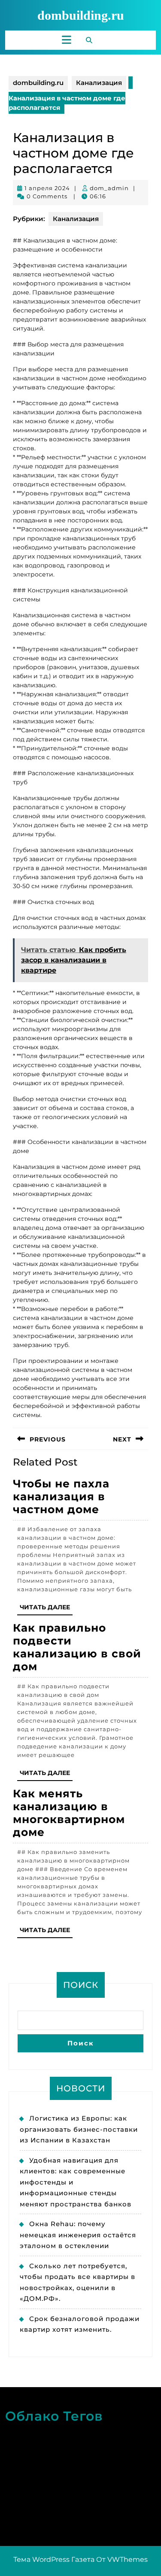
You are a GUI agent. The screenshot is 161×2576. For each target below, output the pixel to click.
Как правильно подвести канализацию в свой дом (77, 1647)
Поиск (81, 1985)
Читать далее (46, 1609)
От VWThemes (122, 2559)
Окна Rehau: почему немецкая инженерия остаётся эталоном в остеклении (78, 2235)
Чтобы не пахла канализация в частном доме (61, 1496)
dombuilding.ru (81, 15)
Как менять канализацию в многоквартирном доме (69, 1813)
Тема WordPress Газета (54, 2559)
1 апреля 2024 (47, 188)
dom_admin (109, 188)
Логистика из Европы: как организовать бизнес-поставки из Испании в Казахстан (79, 2129)
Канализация (99, 83)
